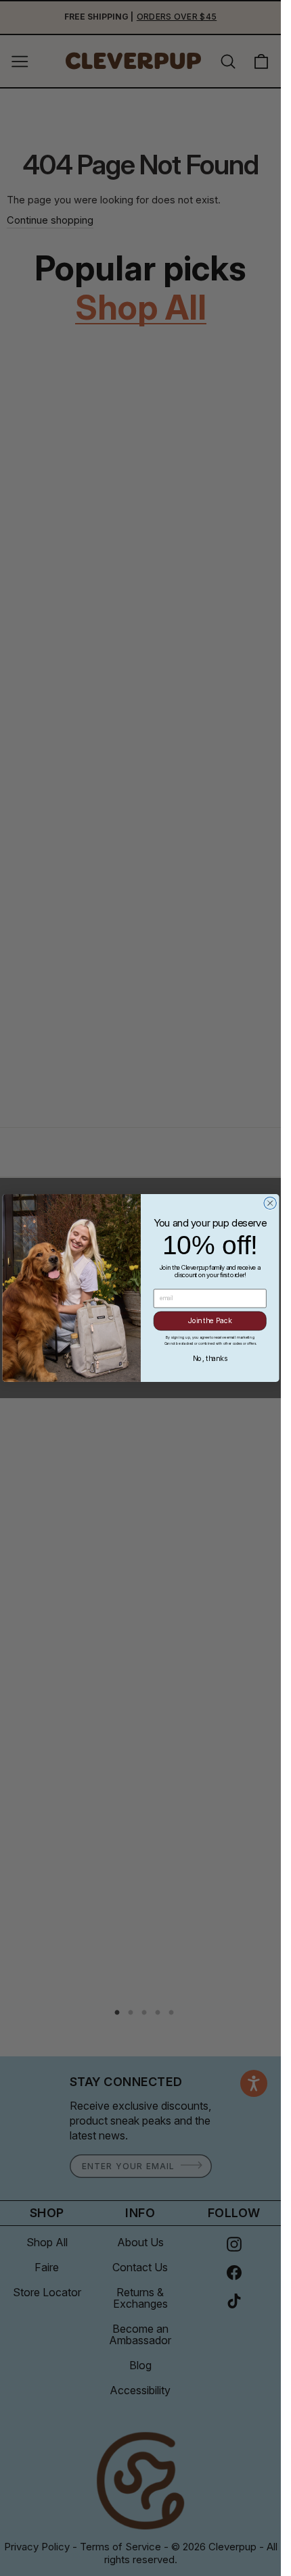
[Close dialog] (269, 1203)
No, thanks (209, 1359)
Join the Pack (209, 1321)
